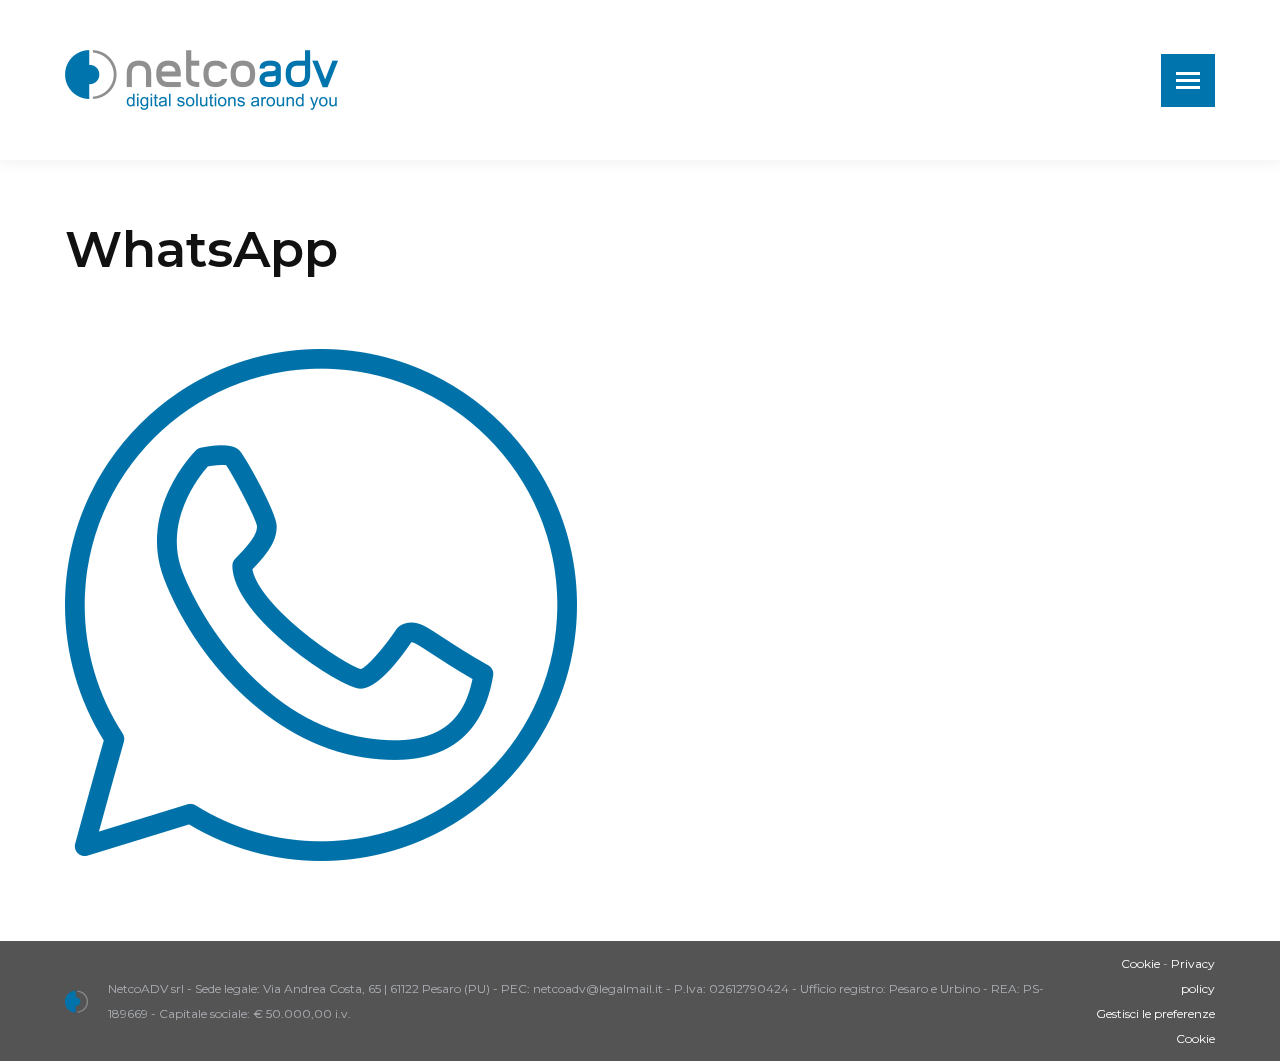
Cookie (1140, 963)
